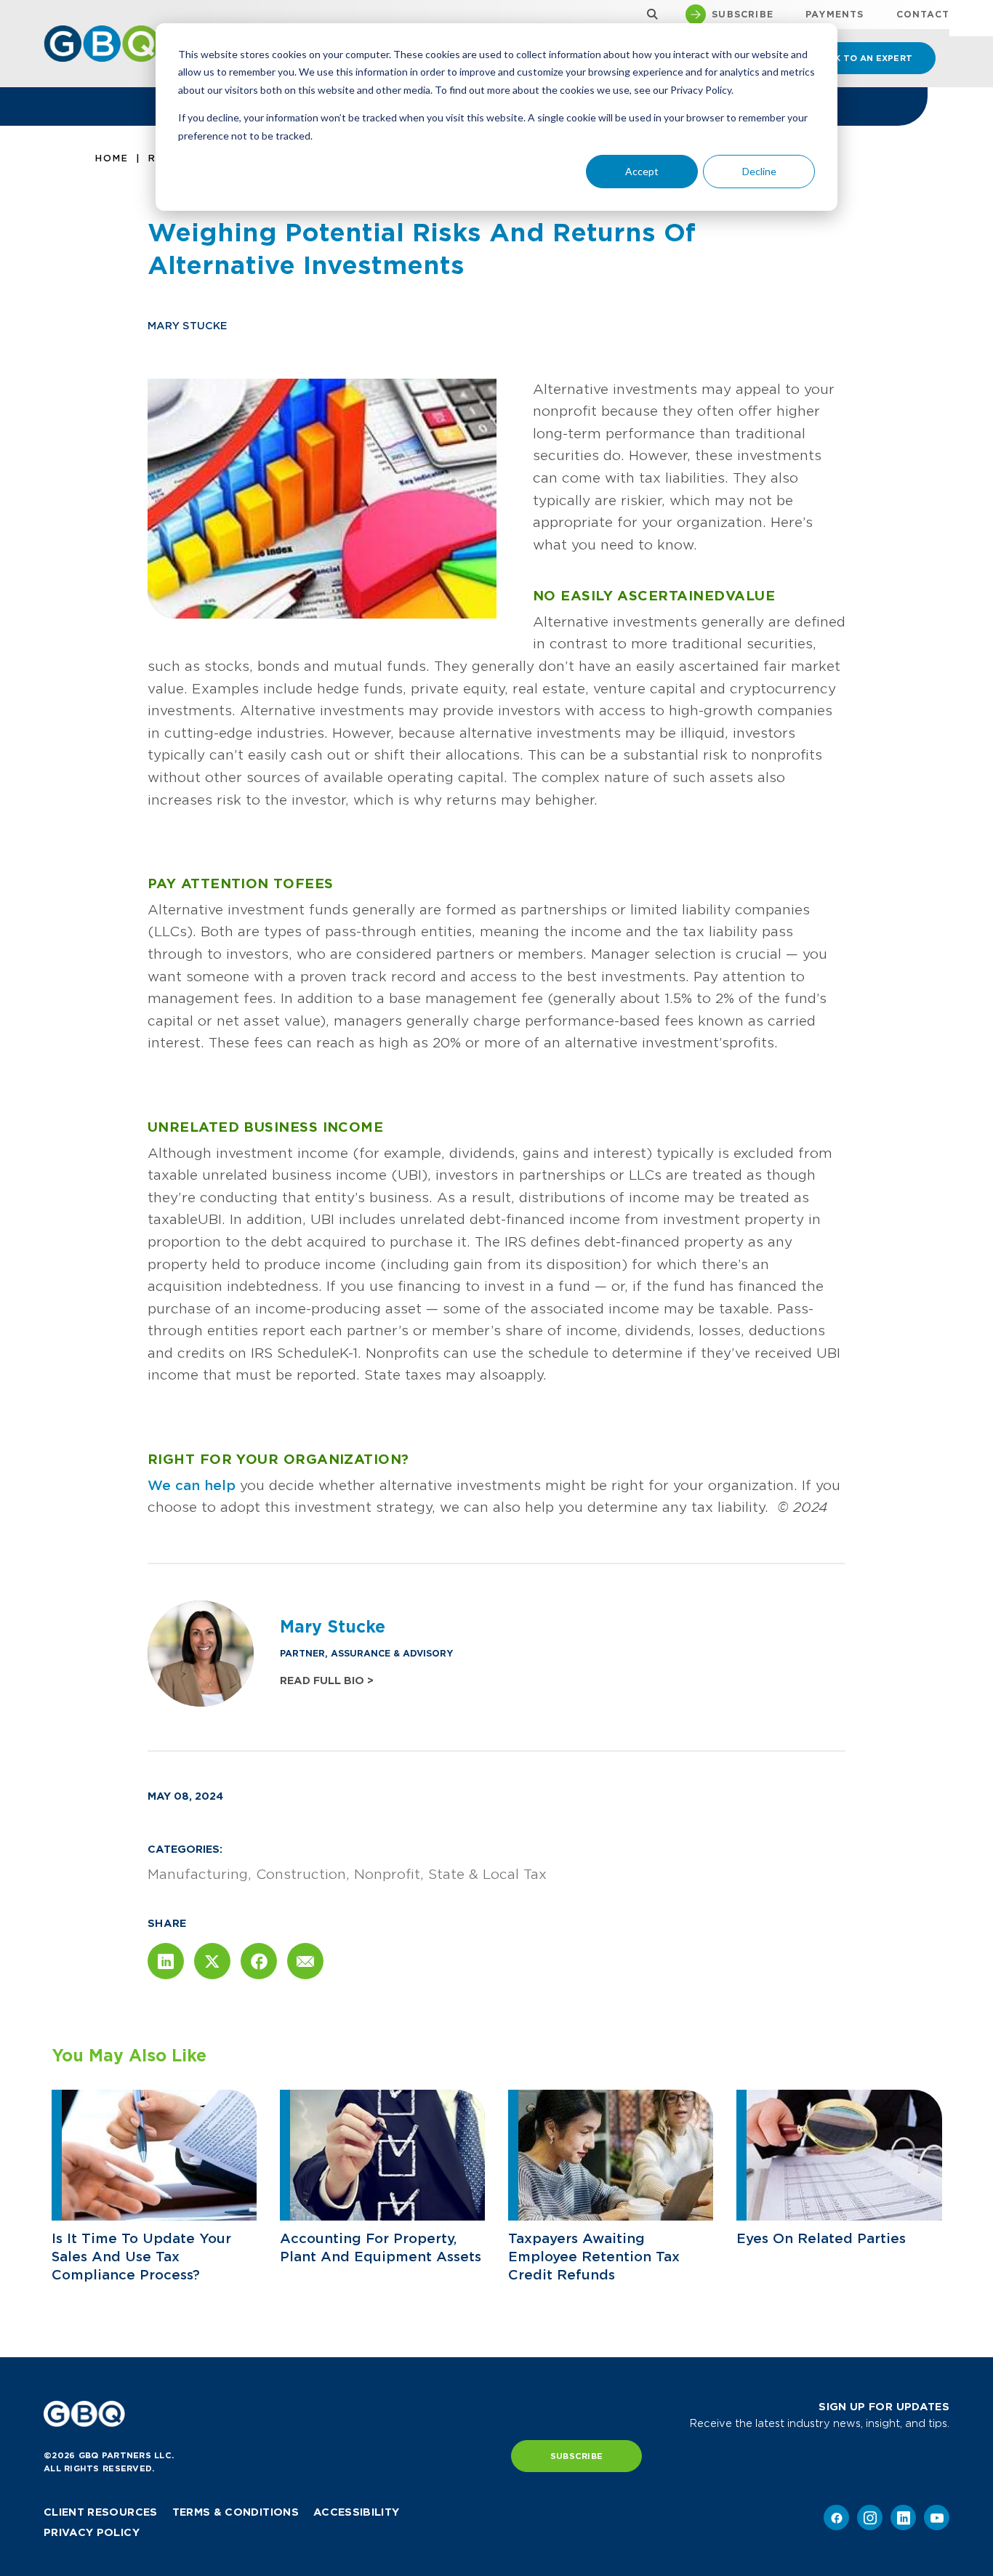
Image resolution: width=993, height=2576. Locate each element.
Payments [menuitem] (835, 15)
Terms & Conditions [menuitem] (236, 2512)
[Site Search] (649, 15)
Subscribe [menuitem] (743, 15)
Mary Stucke (187, 326)
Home (112, 158)
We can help (192, 1485)
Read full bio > (327, 1681)
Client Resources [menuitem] (101, 2512)
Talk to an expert (864, 58)
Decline (759, 171)
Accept (642, 171)
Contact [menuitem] (923, 15)
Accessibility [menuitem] (357, 2512)
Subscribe (576, 2456)
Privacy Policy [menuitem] (92, 2532)
